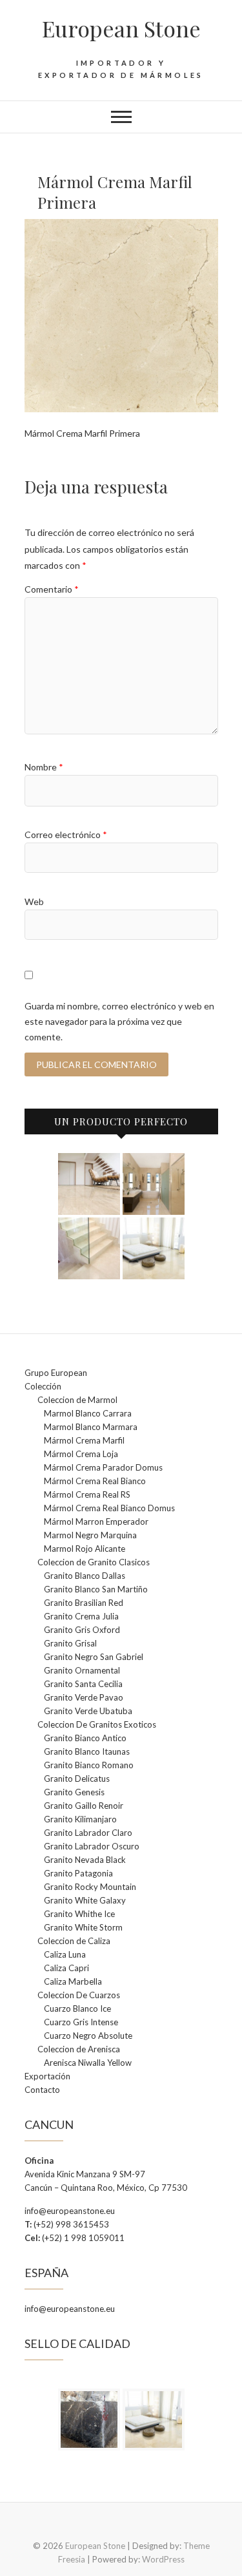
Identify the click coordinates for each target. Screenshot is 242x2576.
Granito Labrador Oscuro (92, 1846)
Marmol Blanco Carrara (88, 1413)
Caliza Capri (66, 1968)
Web (34, 902)
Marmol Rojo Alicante (85, 1549)
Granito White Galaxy (85, 1900)
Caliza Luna (65, 1954)
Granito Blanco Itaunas (87, 1751)
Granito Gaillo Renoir (84, 1806)
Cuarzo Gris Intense (81, 2022)
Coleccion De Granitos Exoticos (97, 1724)
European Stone (121, 28)
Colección (43, 1386)
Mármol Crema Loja (81, 1454)
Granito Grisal (70, 1643)
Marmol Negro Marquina (90, 1535)
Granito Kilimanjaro (80, 1819)
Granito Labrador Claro (88, 1833)
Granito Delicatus (77, 1779)
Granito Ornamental (82, 1670)
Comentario (52, 589)
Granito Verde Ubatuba (88, 1711)
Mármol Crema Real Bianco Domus (109, 1508)
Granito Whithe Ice (79, 1914)
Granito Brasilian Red (84, 1603)
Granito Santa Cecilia (83, 1684)
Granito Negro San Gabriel (94, 1657)
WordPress (163, 2559)
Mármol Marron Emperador (96, 1522)
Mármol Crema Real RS (87, 1494)
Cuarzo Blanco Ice (77, 2008)
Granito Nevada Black (85, 1860)
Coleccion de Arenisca (79, 2049)
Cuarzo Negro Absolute (88, 2036)
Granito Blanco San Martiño (96, 1589)
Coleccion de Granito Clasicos (94, 1562)
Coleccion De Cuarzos (79, 1995)
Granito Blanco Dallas (85, 1576)
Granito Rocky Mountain (90, 1887)
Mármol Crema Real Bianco (95, 1481)
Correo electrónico (66, 835)
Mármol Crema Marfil (84, 1440)
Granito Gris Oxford (82, 1630)
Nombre (44, 767)
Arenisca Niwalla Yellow (88, 2063)
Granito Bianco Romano (89, 1765)
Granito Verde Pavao (84, 1697)
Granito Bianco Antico (85, 1738)
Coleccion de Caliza (74, 1941)
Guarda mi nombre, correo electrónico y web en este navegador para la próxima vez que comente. (119, 1021)
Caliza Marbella (73, 1981)
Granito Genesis (74, 1792)
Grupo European (56, 1373)
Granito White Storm (83, 1927)
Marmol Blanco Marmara (91, 1427)
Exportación (47, 2076)
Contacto (42, 2090)
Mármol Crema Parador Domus (103, 1467)
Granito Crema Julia (81, 1616)
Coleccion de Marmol (77, 1400)
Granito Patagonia (78, 1873)
